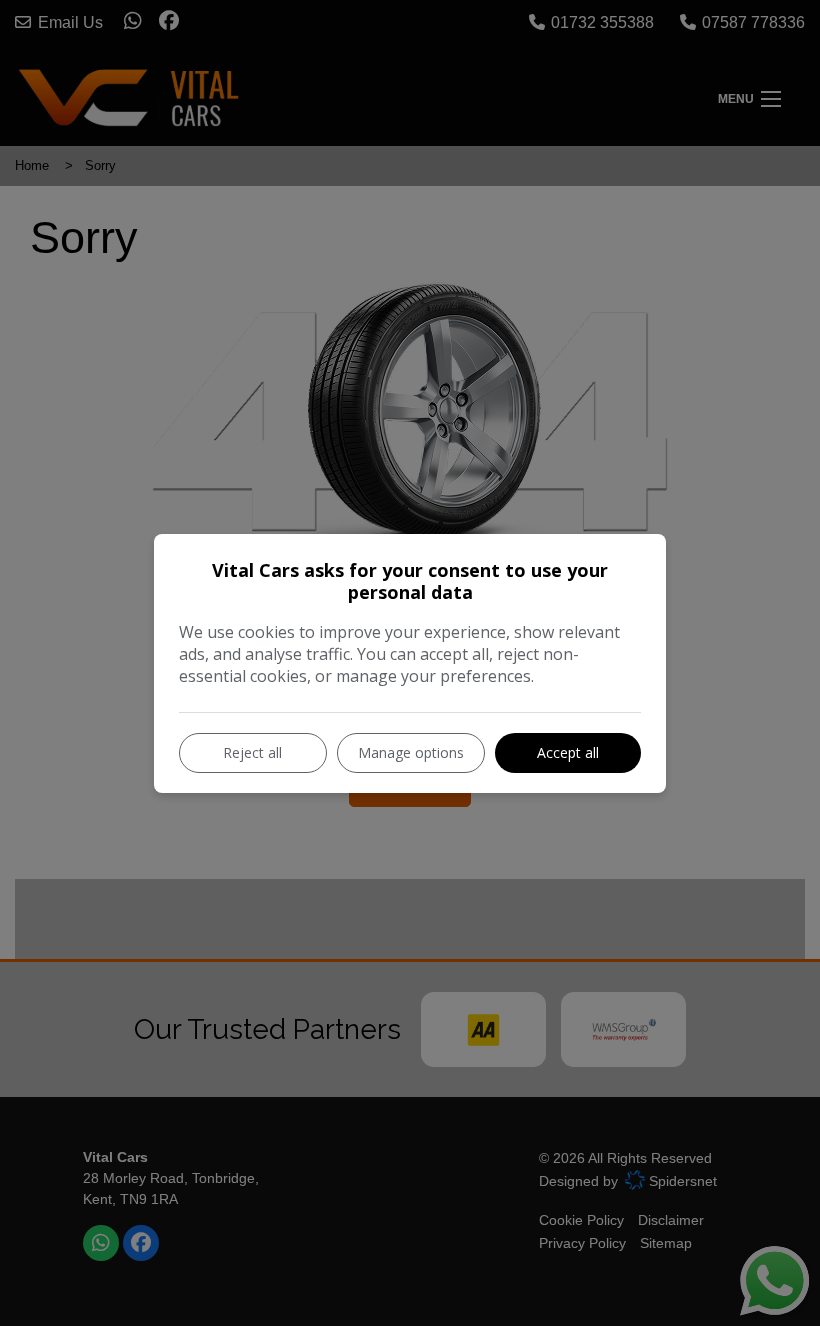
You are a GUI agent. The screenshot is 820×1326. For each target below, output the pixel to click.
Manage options (411, 752)
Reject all (252, 752)
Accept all (568, 752)
